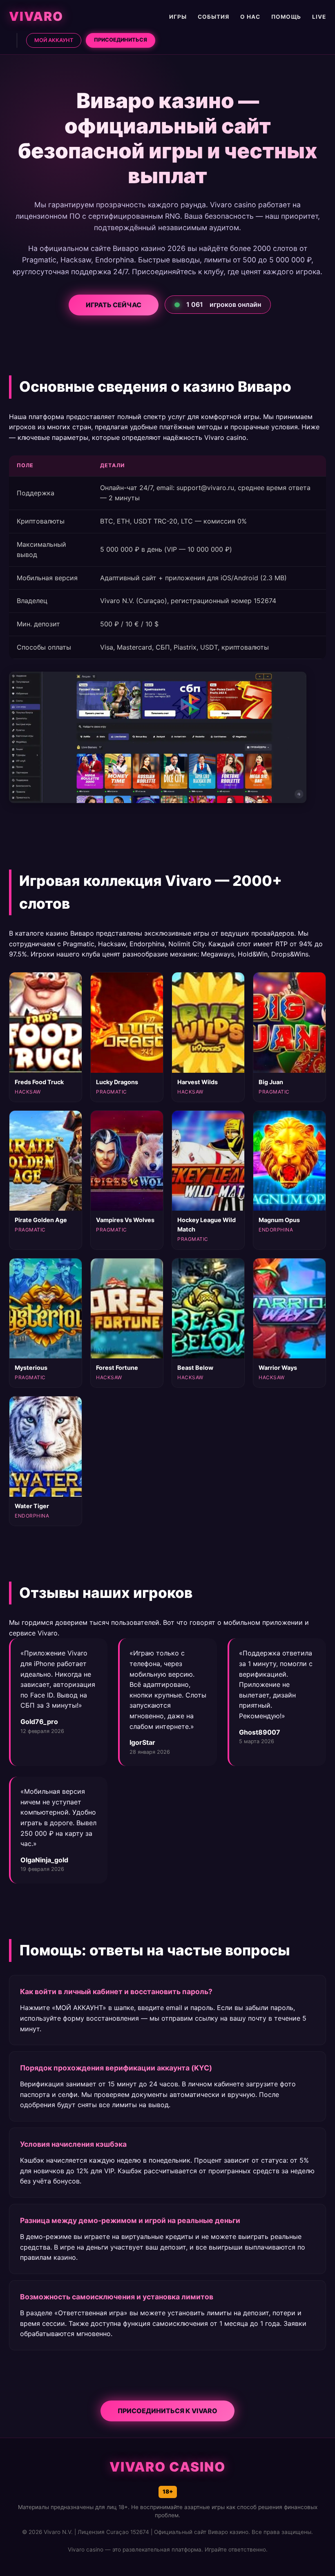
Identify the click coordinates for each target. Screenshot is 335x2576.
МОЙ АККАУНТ (54, 40)
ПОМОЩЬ (286, 17)
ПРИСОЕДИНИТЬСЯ (121, 40)
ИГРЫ (178, 17)
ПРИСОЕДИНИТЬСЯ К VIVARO (167, 2411)
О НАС (250, 17)
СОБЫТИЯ (213, 17)
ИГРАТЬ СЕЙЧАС (114, 305)
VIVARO (36, 16)
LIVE (319, 17)
